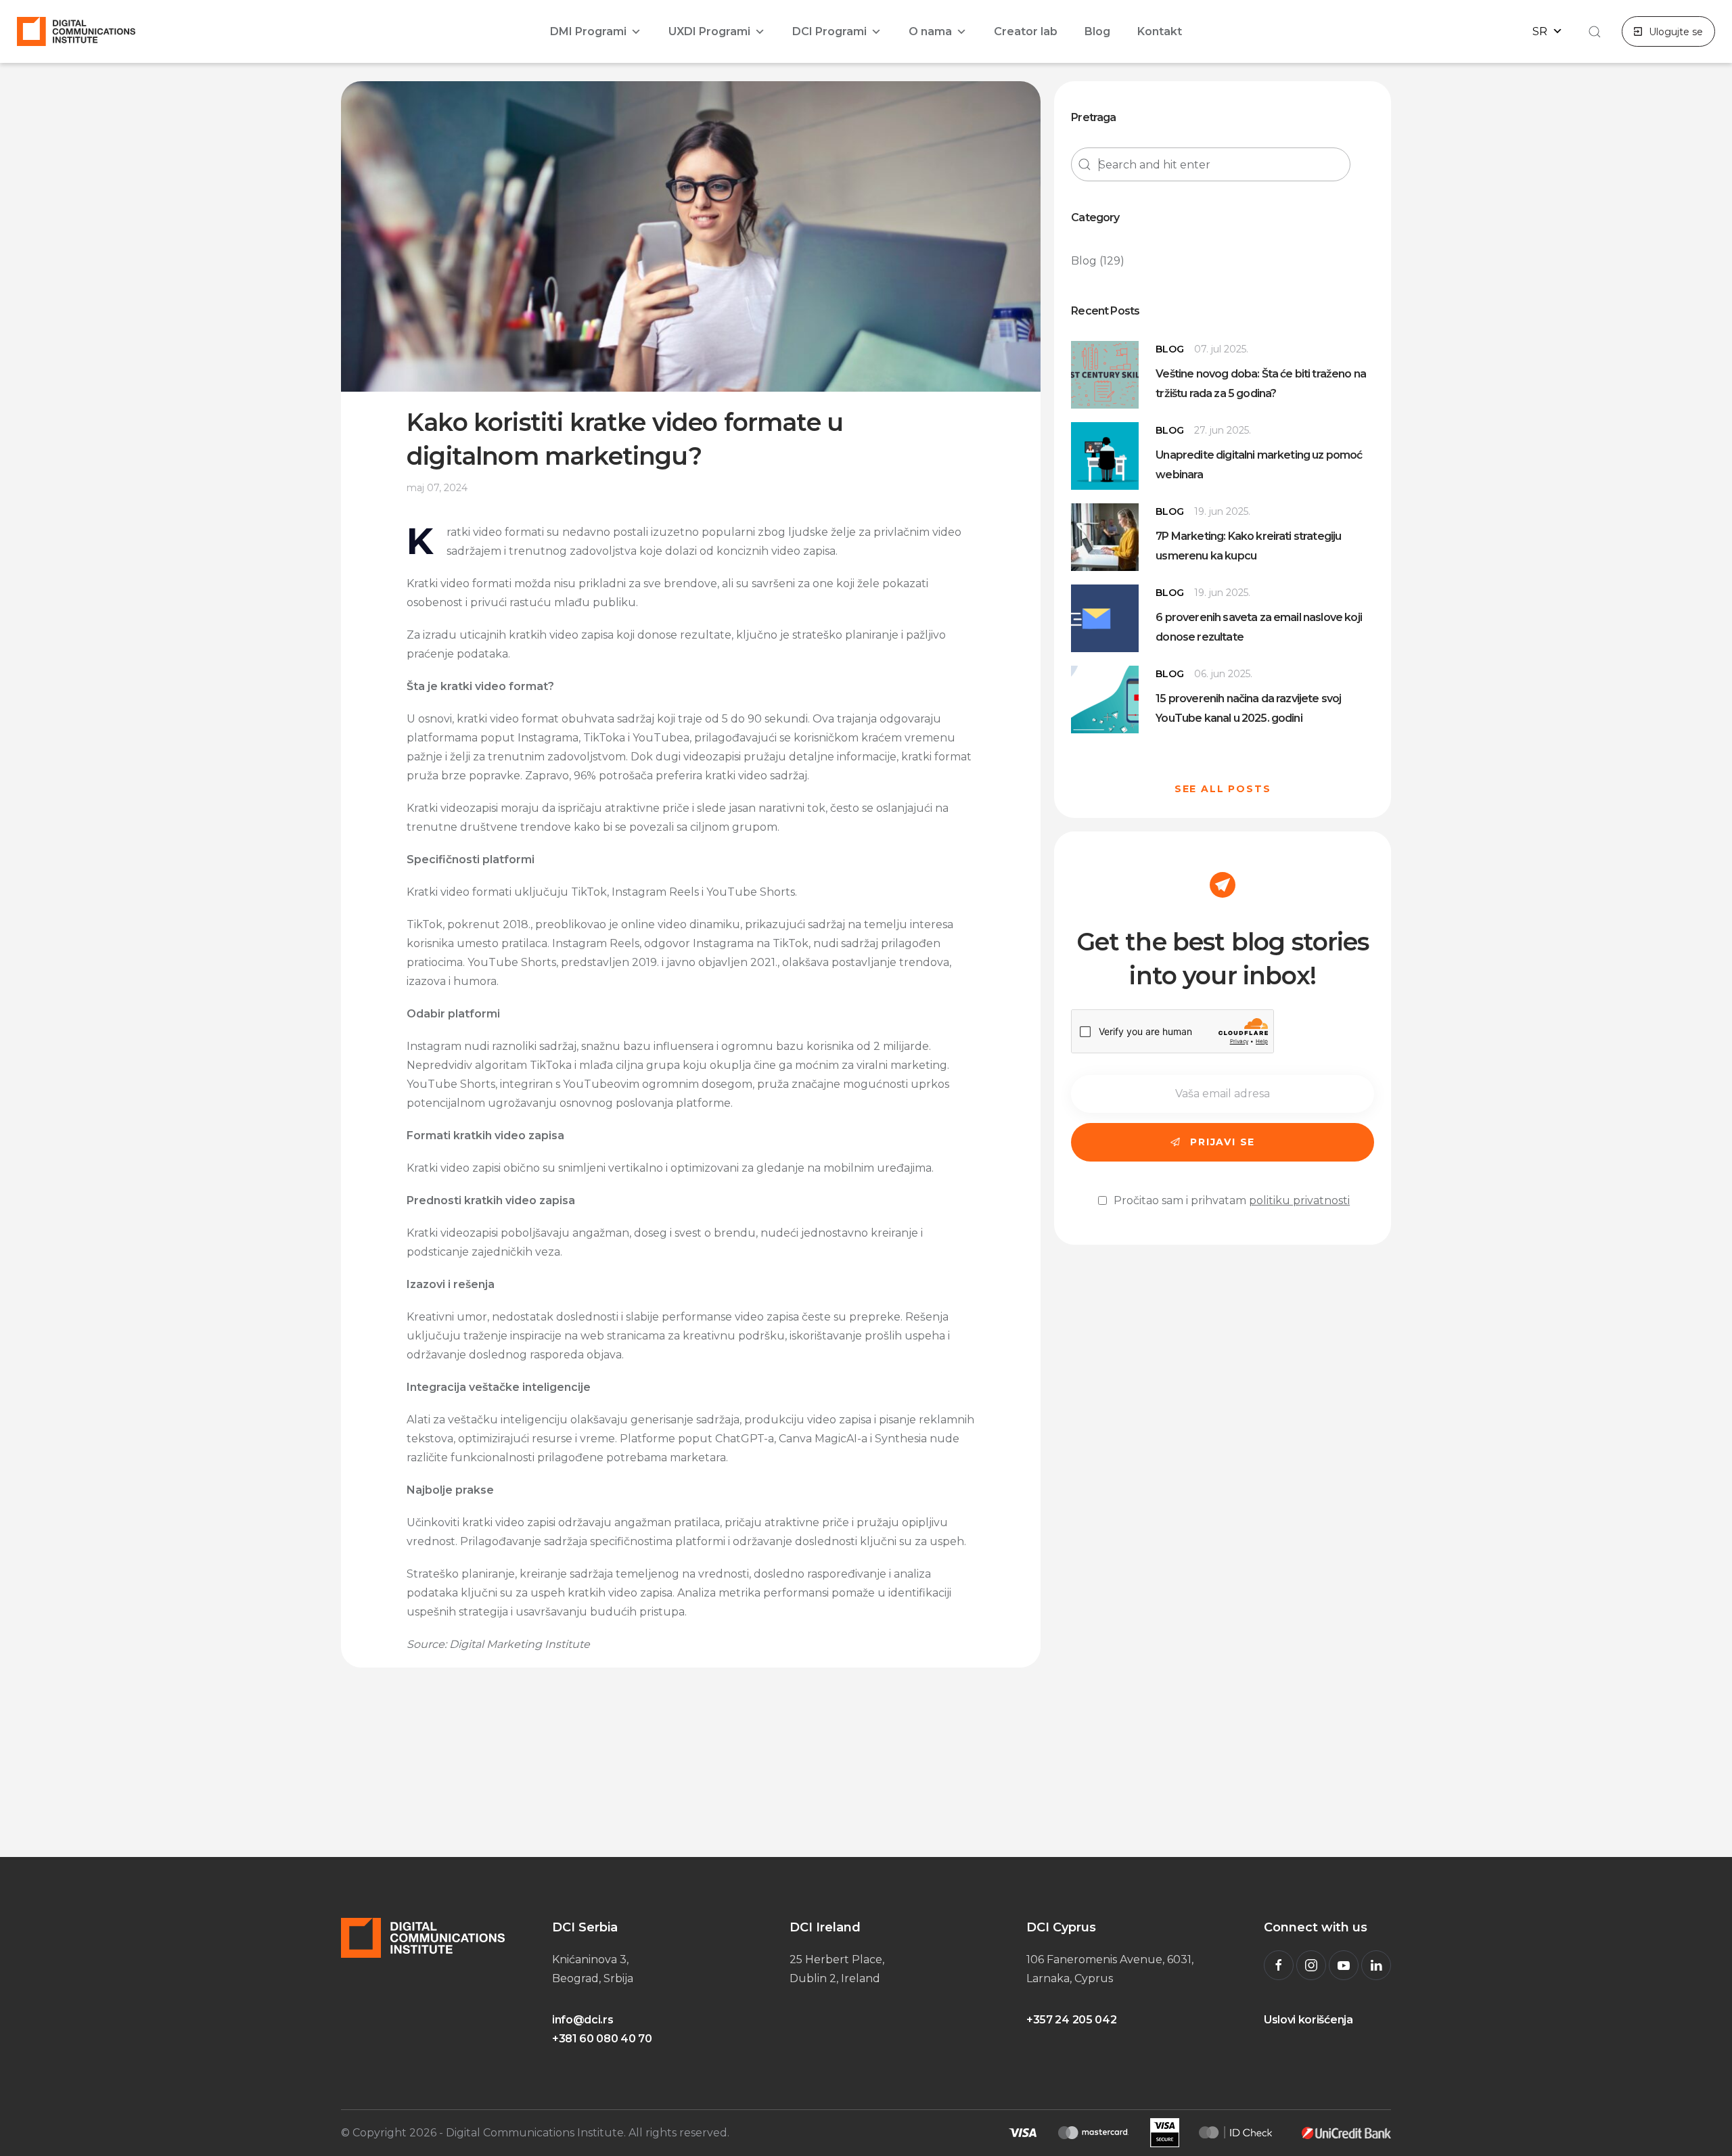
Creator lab (1026, 31)
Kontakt (1160, 31)
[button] (1593, 32)
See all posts (1223, 789)
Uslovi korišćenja (1308, 2020)
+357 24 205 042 (1071, 2020)
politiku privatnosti (1299, 1200)
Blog (1097, 31)
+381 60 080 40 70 (602, 2039)
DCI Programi (829, 31)
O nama (930, 31)
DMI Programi (588, 31)
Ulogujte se (1676, 32)
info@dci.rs (583, 2020)
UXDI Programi (709, 31)
